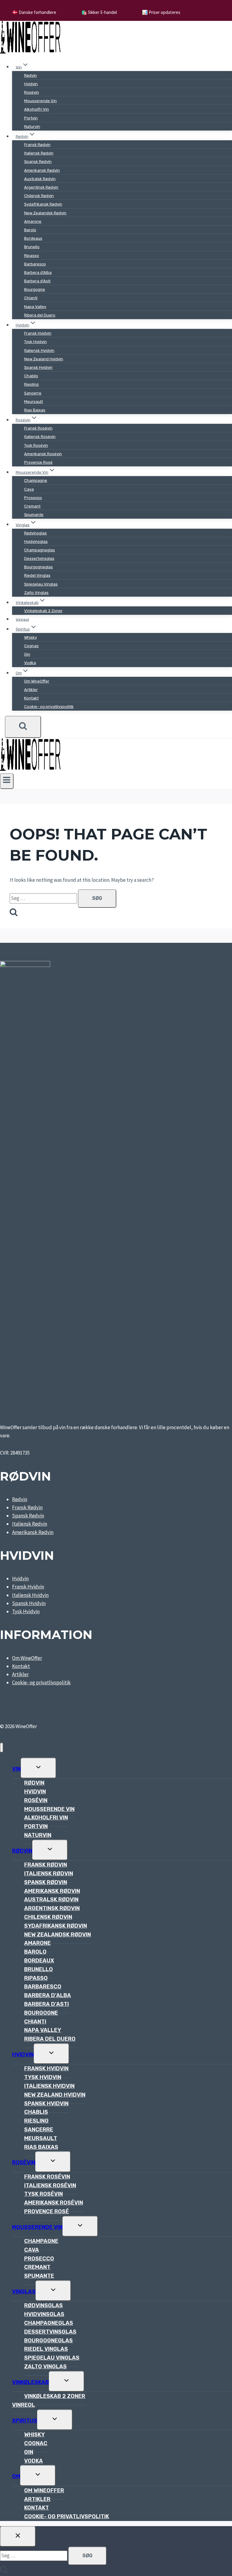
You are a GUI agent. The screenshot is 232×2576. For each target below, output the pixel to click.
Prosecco (33, 498)
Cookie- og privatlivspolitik (49, 707)
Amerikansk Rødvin (42, 170)
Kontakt (31, 698)
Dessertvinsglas (39, 558)
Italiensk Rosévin (40, 437)
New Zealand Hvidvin (44, 359)
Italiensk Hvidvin (39, 350)
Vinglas (24, 2292)
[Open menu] (7, 781)
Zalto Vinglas (36, 593)
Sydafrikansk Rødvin (43, 204)
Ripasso (32, 256)
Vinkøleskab (31, 2382)
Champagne (36, 480)
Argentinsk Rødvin (41, 187)
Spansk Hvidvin (38, 367)
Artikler (31, 690)
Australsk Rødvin (40, 179)
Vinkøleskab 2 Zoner (43, 611)
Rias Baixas (35, 410)
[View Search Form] (23, 727)
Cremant (32, 506)
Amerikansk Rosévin (43, 454)
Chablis (31, 376)
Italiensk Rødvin (39, 153)
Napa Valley (35, 307)
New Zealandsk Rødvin (45, 213)
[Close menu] (2, 1748)
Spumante (34, 515)
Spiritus (25, 2421)
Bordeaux (33, 238)
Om (16, 2476)
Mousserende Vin (40, 101)
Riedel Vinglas (37, 575)
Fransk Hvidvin (38, 333)
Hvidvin (31, 84)
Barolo (30, 230)
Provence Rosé (38, 462)
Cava (29, 489)
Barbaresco (35, 264)
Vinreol (22, 619)
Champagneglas (40, 550)
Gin (27, 654)
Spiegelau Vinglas (41, 584)
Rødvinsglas (35, 533)
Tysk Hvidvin (35, 342)
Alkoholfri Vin (37, 109)
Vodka (30, 663)
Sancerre (33, 393)
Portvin (31, 118)
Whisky (31, 637)
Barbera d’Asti (37, 281)
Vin (16, 1769)
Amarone (33, 221)
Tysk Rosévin (36, 445)
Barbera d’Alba (38, 273)
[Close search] (18, 2536)
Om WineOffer (37, 681)
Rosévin (32, 92)
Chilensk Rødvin (39, 196)
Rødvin (31, 75)
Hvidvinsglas (36, 542)
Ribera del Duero (40, 315)
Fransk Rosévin (38, 428)
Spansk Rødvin (38, 162)
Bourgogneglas (39, 567)
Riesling (31, 384)
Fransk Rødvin (37, 145)
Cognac (31, 646)
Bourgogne (35, 289)
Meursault (34, 402)
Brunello (32, 247)
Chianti (31, 298)
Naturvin (32, 127)
